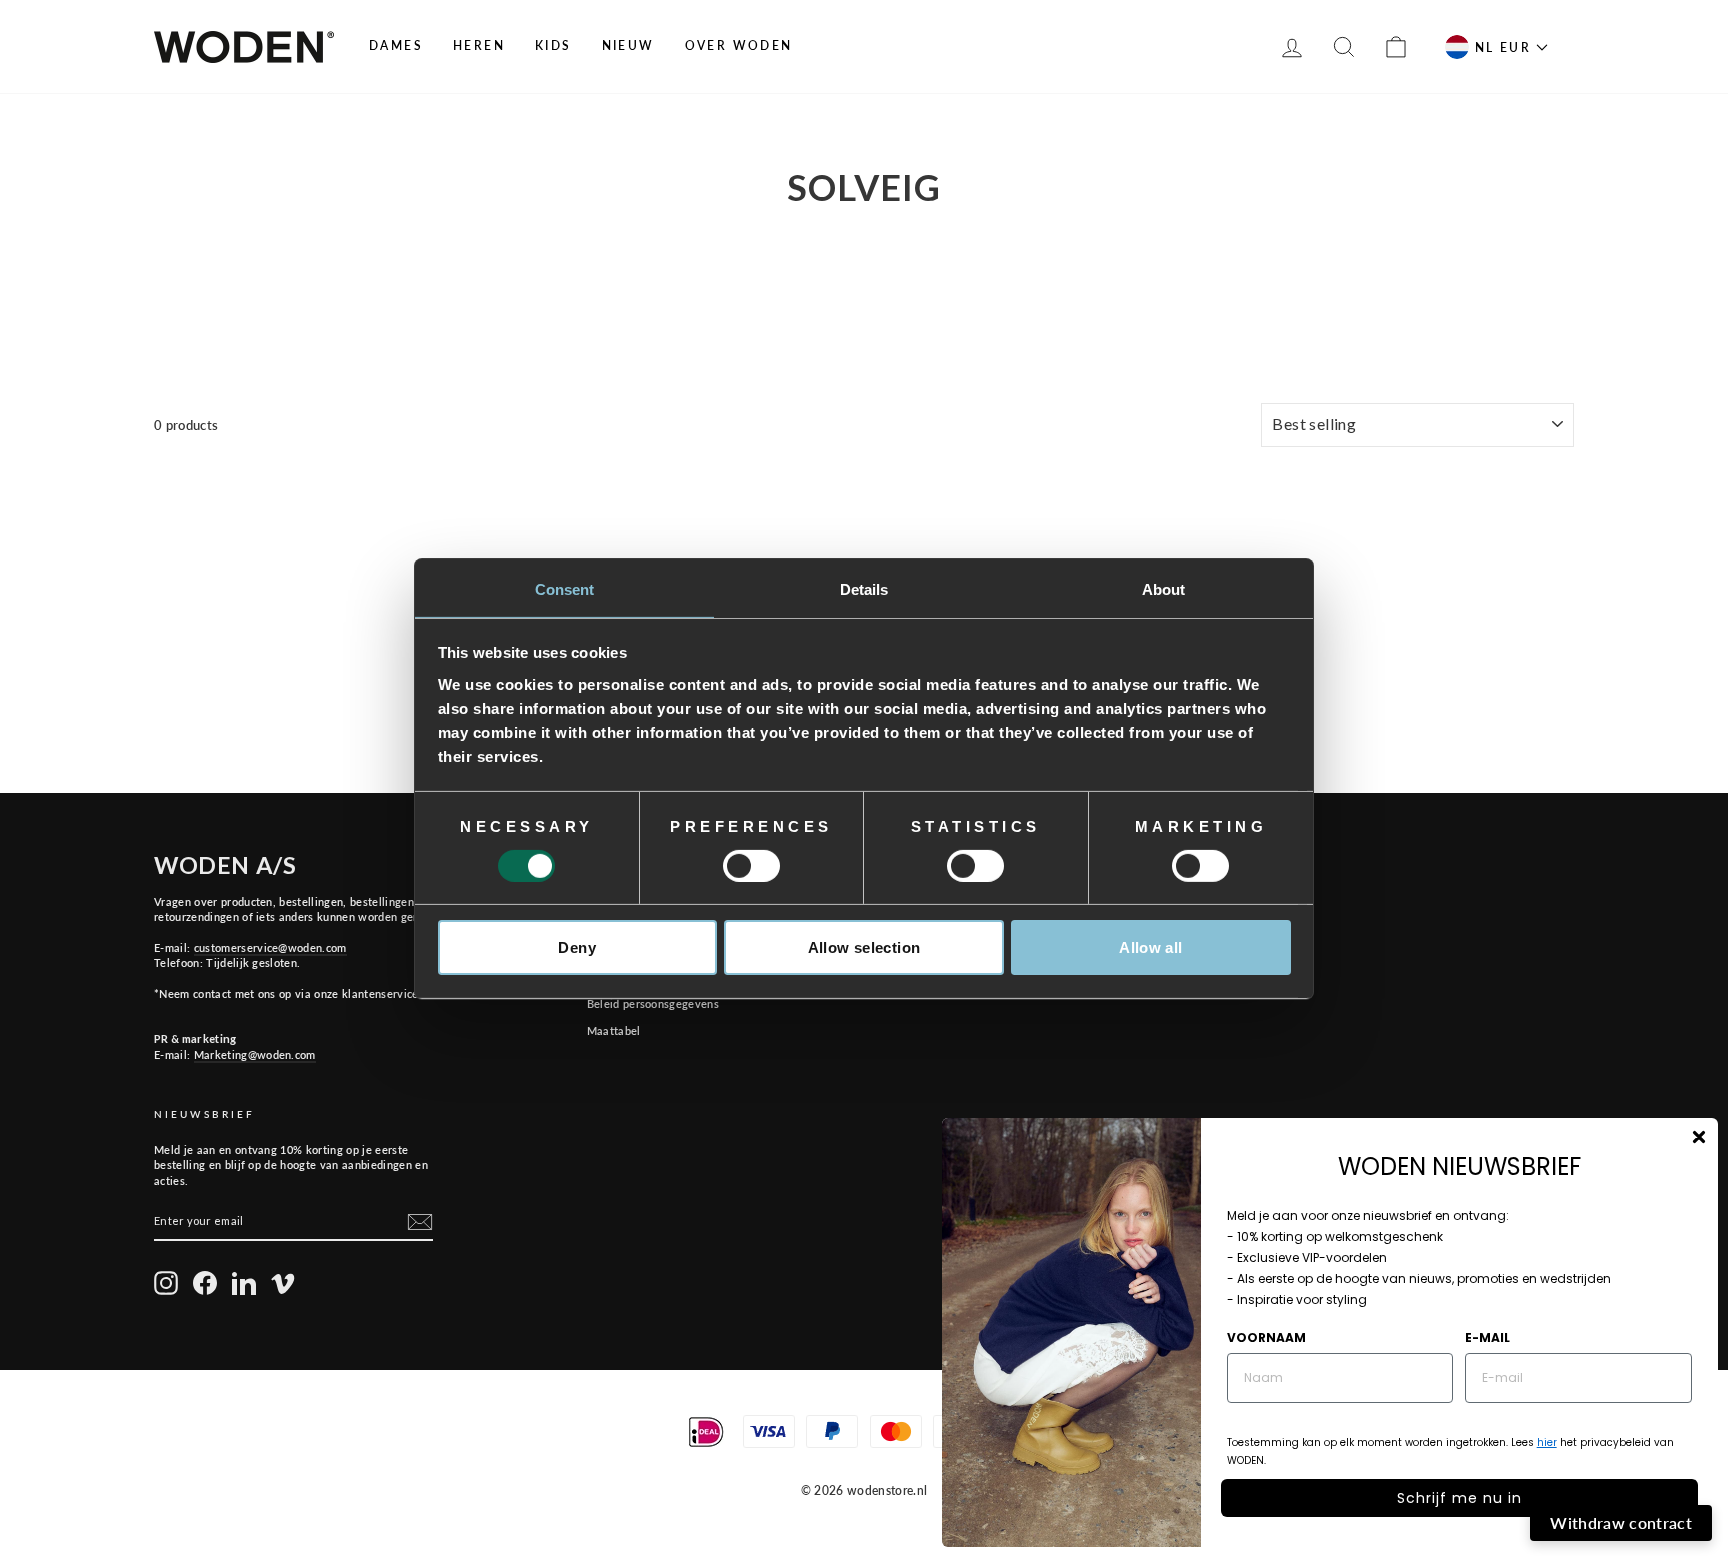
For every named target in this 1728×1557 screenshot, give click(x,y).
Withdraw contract (1621, 1522)
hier (1547, 1442)
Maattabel (614, 1030)
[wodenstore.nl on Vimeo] (283, 1283)
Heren (479, 45)
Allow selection (864, 947)
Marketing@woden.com (255, 1054)
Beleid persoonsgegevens (653, 1003)
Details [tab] (864, 588)
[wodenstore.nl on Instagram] (166, 1283)
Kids (553, 45)
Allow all (1150, 947)
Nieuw (628, 45)
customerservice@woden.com (270, 947)
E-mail (1487, 1337)
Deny (577, 947)
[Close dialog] (1699, 1137)
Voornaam (1266, 1337)
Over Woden (739, 45)
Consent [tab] (565, 588)
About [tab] (1164, 588)
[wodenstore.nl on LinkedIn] (244, 1283)
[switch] (751, 866)
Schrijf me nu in (1459, 1498)
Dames (396, 45)
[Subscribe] (420, 1222)
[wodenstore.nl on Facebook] (205, 1283)
